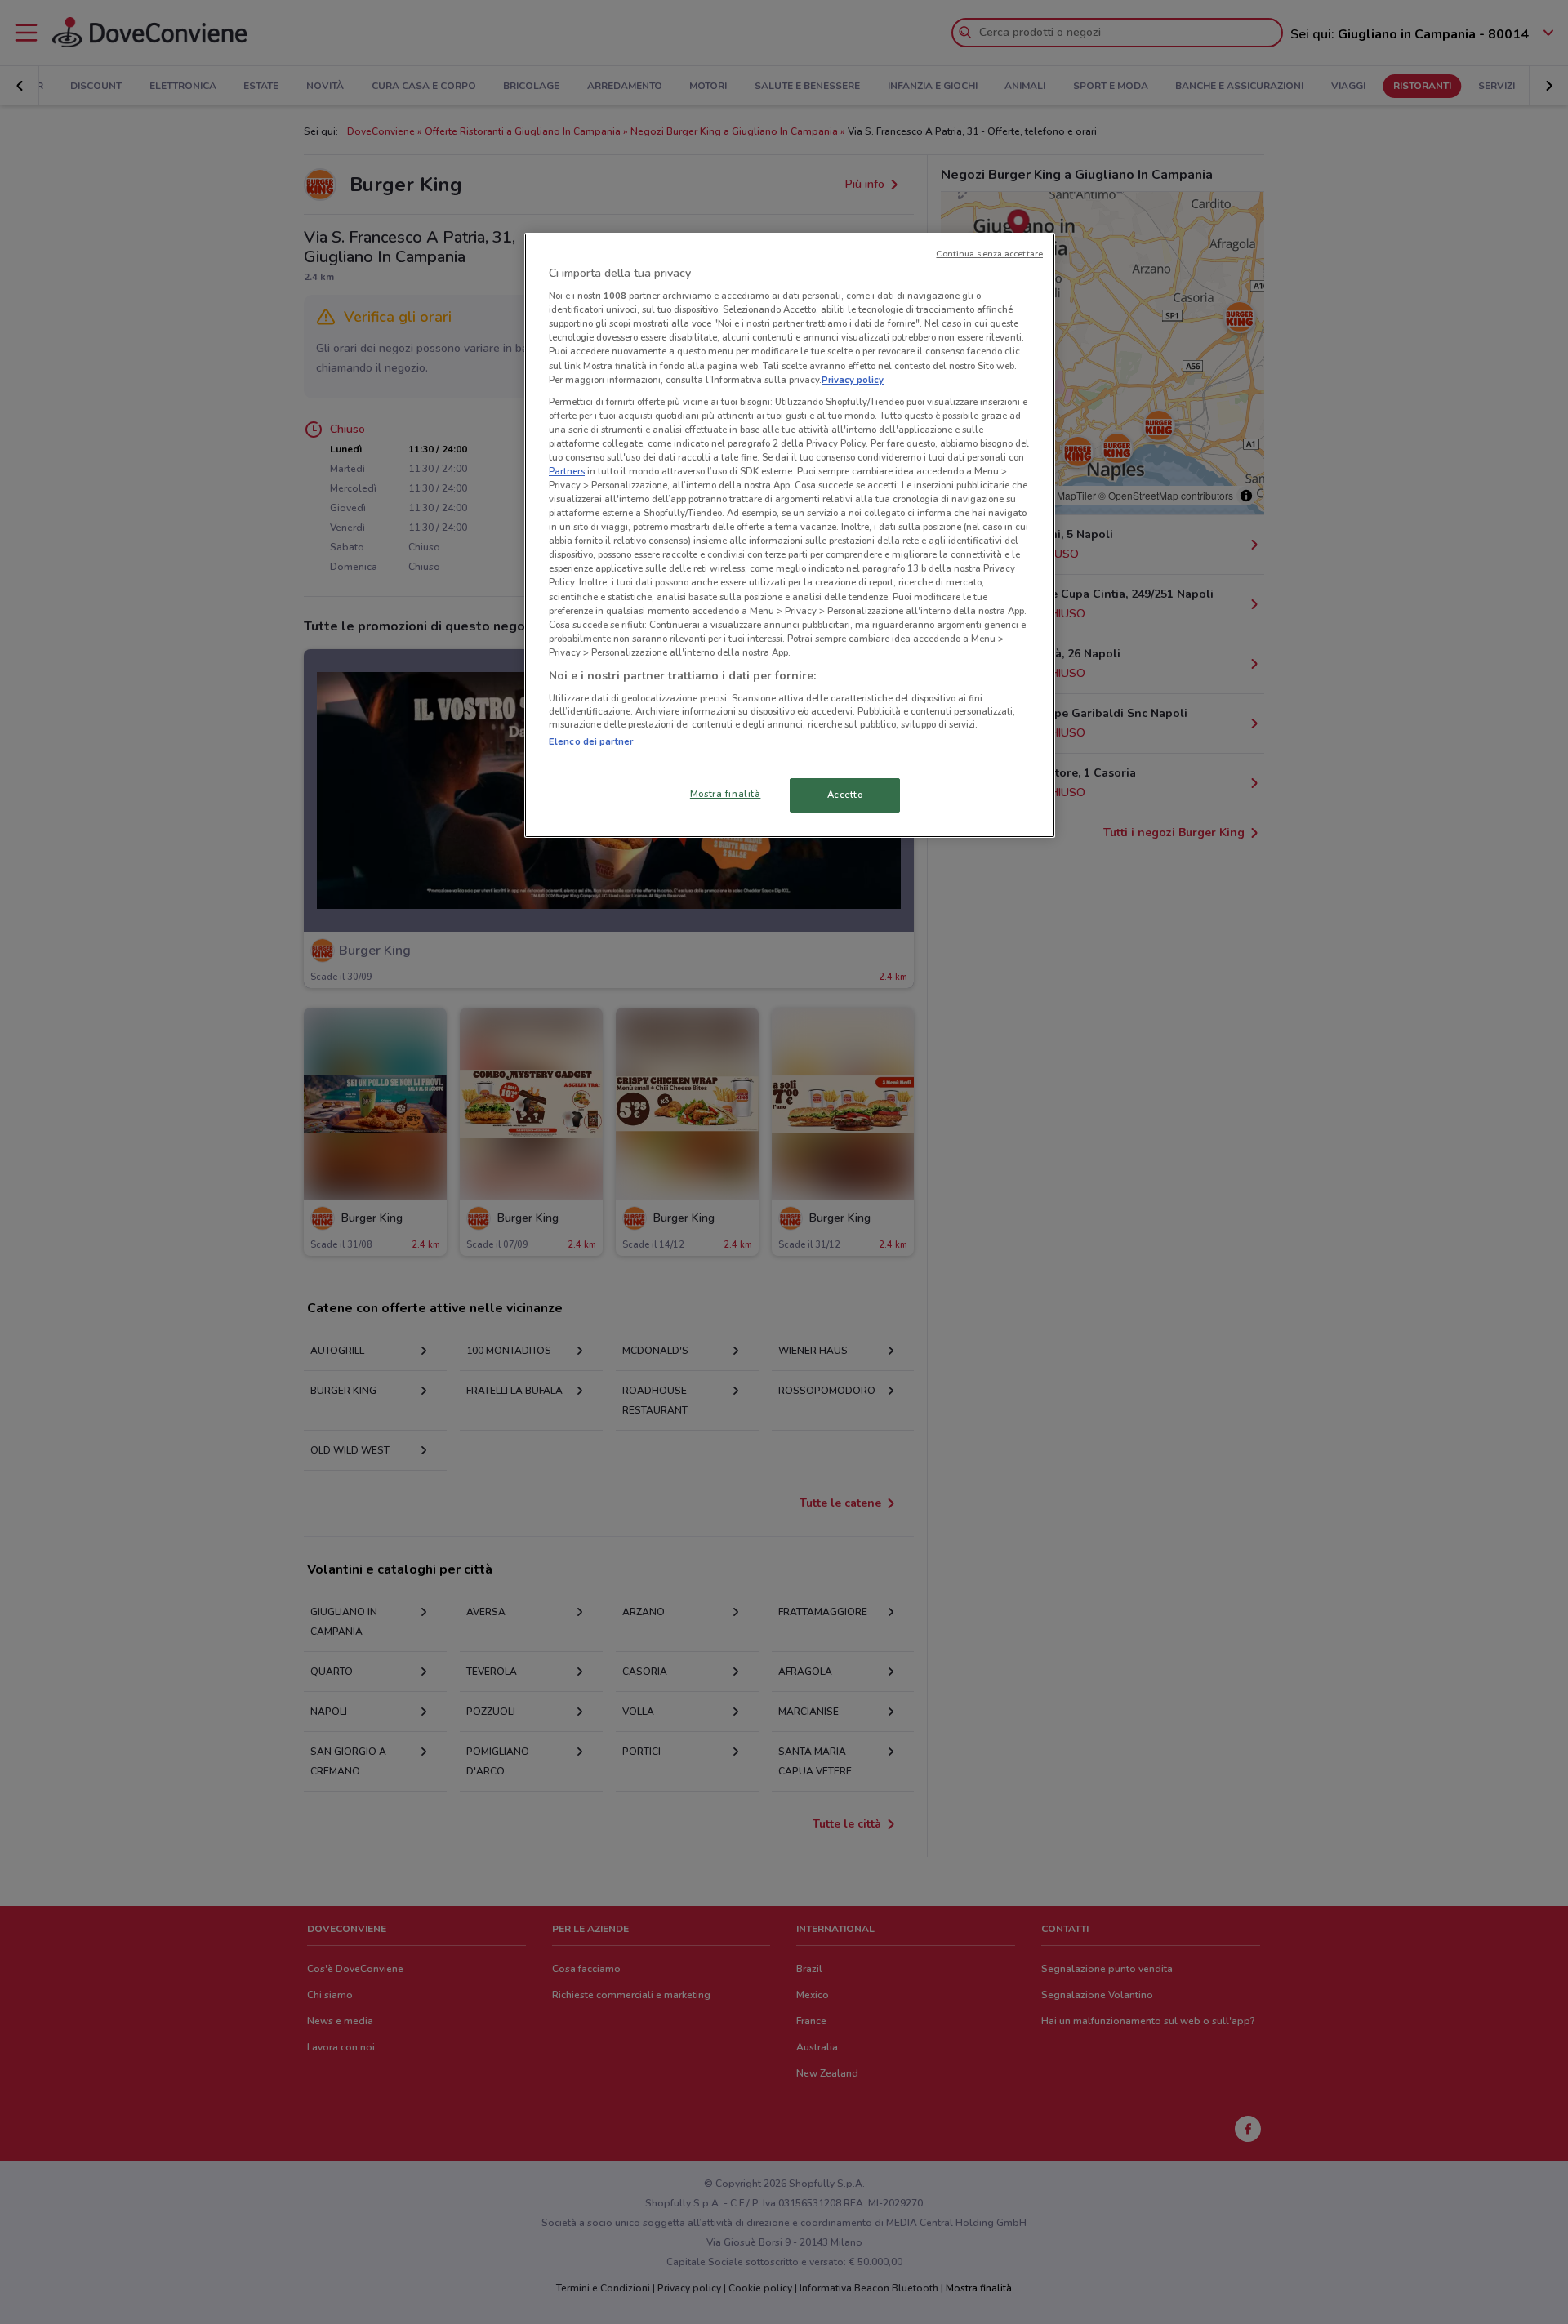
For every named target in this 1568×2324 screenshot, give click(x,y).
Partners (567, 471)
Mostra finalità (726, 794)
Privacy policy (853, 380)
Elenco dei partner (591, 741)
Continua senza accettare (989, 254)
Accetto (845, 795)
